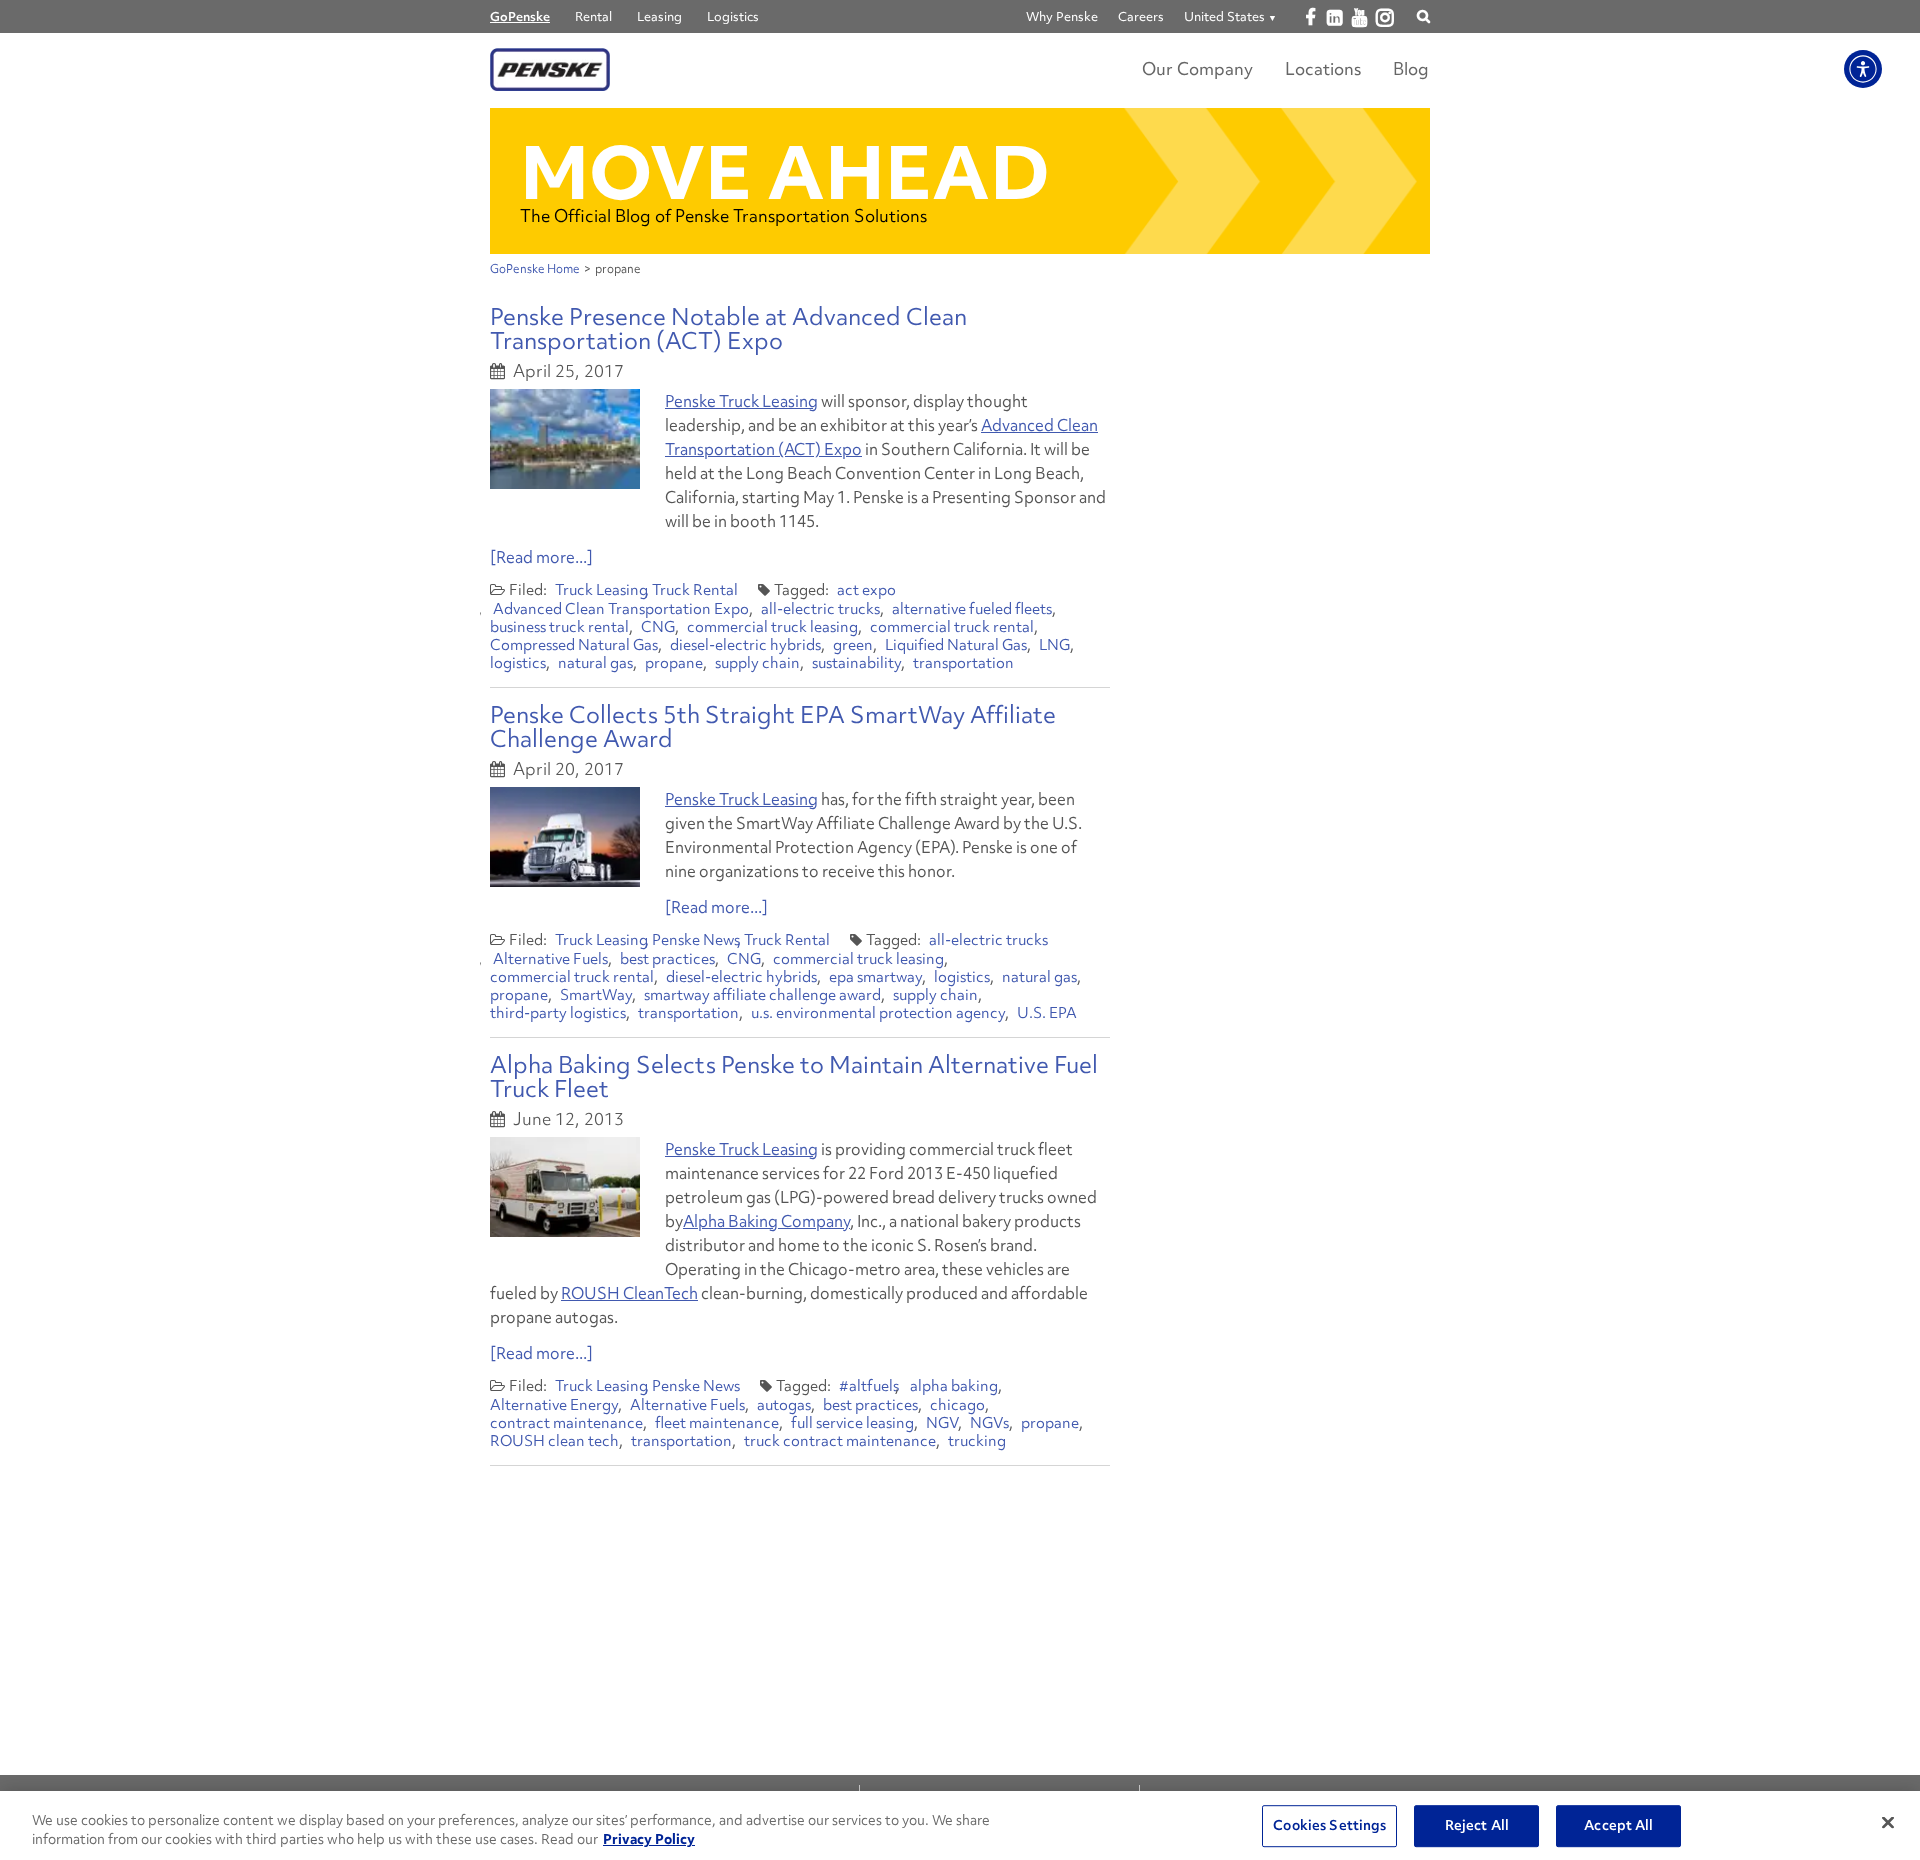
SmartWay (596, 995)
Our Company (1197, 68)
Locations (1323, 68)
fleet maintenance (717, 1423)
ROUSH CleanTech (629, 1293)
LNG (1054, 645)
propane (674, 663)
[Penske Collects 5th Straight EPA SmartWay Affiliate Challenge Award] (565, 837)
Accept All (1618, 1826)
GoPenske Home (535, 269)
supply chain (757, 663)
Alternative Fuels (550, 959)
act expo (866, 590)
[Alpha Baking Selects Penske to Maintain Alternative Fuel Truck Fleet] (565, 1187)
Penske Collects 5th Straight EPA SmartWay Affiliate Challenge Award (773, 726)
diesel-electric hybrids (745, 645)
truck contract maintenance (840, 1441)
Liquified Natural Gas (956, 645)
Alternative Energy (554, 1405)
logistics (518, 663)
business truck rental (559, 627)
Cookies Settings (1329, 1826)
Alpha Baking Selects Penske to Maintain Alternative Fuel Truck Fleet (794, 1076)
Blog (1411, 68)
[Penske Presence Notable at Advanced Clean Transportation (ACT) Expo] (565, 439)
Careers (1141, 16)
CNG (658, 627)
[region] (960, 1825)
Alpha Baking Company (766, 1221)
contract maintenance (566, 1423)
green (853, 645)
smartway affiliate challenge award (762, 995)
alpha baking (954, 1386)
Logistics (733, 16)
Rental (593, 16)
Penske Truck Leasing (741, 401)
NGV (942, 1423)
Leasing (659, 16)
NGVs (989, 1423)
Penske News (696, 940)
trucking (977, 1441)
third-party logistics (558, 1013)
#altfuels (869, 1386)
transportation (963, 663)
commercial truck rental (952, 627)
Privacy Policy (649, 1839)
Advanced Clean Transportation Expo (621, 609)
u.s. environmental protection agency (878, 1013)
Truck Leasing (601, 590)
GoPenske (520, 16)
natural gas (595, 663)
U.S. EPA (1047, 1013)
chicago (957, 1405)
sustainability (856, 663)
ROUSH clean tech (554, 1441)
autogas (784, 1405)
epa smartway (875, 977)
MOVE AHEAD (785, 172)
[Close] (1888, 1823)
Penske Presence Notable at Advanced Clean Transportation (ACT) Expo (728, 328)
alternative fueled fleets (972, 609)
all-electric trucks (820, 609)
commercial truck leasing (772, 627)
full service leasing (852, 1423)
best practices (667, 959)
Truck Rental (695, 590)
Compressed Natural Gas (574, 645)
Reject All (1477, 1826)
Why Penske (1062, 16)
